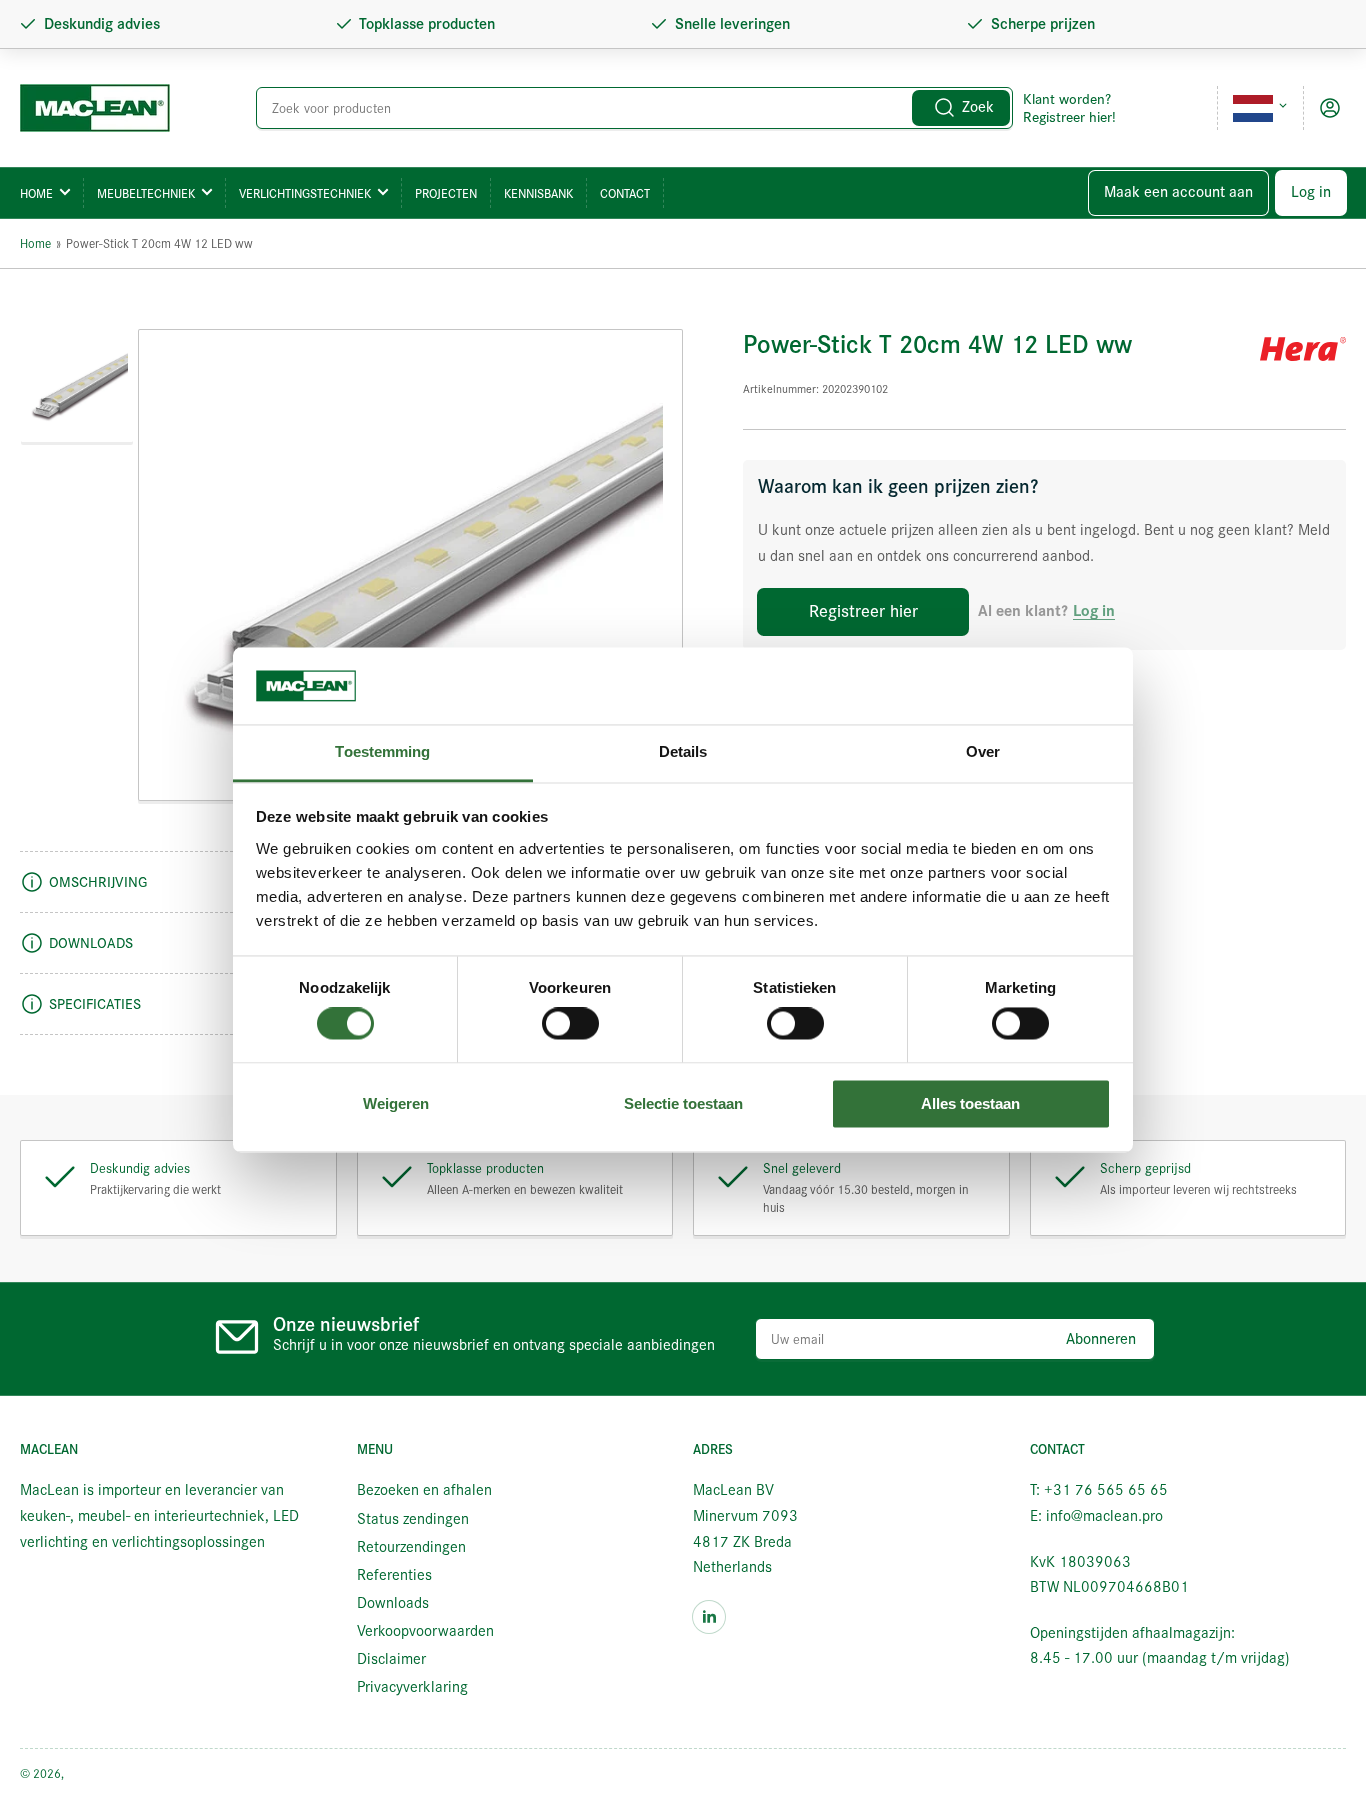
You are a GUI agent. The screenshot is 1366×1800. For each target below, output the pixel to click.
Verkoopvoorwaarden (425, 1631)
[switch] (570, 1024)
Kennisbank (538, 193)
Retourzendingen (411, 1547)
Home (36, 193)
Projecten (446, 193)
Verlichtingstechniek (305, 193)
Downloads (393, 1603)
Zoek (978, 107)
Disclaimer (391, 1659)
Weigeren (396, 1103)
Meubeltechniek (146, 193)
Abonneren (1101, 1339)
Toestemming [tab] (382, 751)
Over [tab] (983, 751)
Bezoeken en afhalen (424, 1490)
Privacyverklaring (412, 1687)
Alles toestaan (970, 1103)
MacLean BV (99, 1773)
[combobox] (634, 108)
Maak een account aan (1178, 192)
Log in (1311, 192)
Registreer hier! (1069, 117)
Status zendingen (413, 1519)
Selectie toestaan (683, 1103)
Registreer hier (863, 611)
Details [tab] (683, 751)
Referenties (394, 1575)
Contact (625, 193)
